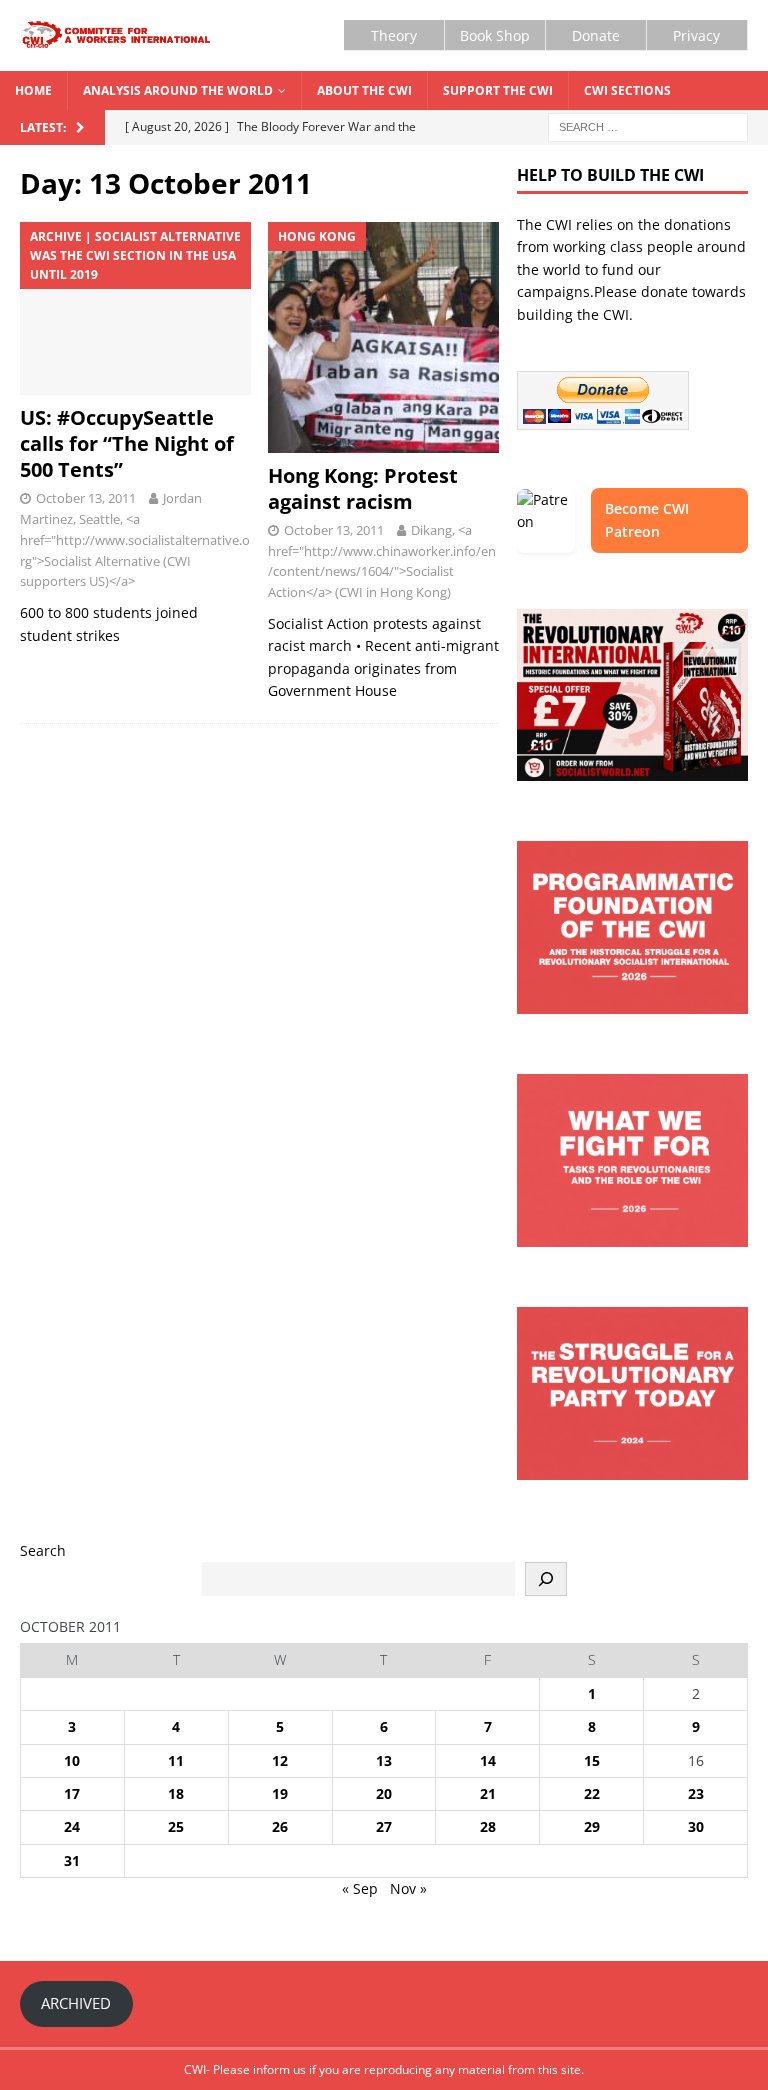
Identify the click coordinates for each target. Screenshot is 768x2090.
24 (72, 1826)
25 (176, 1826)
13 (384, 1760)
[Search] (546, 1579)
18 (176, 1793)
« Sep (360, 1888)
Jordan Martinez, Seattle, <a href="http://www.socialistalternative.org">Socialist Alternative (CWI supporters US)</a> (135, 539)
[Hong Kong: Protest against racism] (383, 337)
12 (280, 1760)
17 (72, 1793)
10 (72, 1760)
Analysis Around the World (178, 90)
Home (33, 90)
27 (384, 1826)
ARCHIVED (76, 2003)
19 (280, 1793)
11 (176, 1760)
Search (43, 1550)
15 (592, 1760)
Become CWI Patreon (647, 519)
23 (696, 1793)
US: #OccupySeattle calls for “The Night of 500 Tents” (127, 443)
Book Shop (495, 35)
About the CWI (364, 90)
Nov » (408, 1888)
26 (280, 1826)
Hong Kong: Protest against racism (363, 488)
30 (696, 1826)
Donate (596, 35)
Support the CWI (498, 90)
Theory (394, 35)
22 (592, 1793)
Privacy (696, 35)
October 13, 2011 (86, 498)
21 (488, 1793)
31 (72, 1860)
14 (488, 1760)
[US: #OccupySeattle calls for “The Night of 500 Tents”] (135, 309)
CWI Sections (627, 90)
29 (592, 1826)
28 (488, 1826)
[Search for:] (648, 125)
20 (384, 1793)
